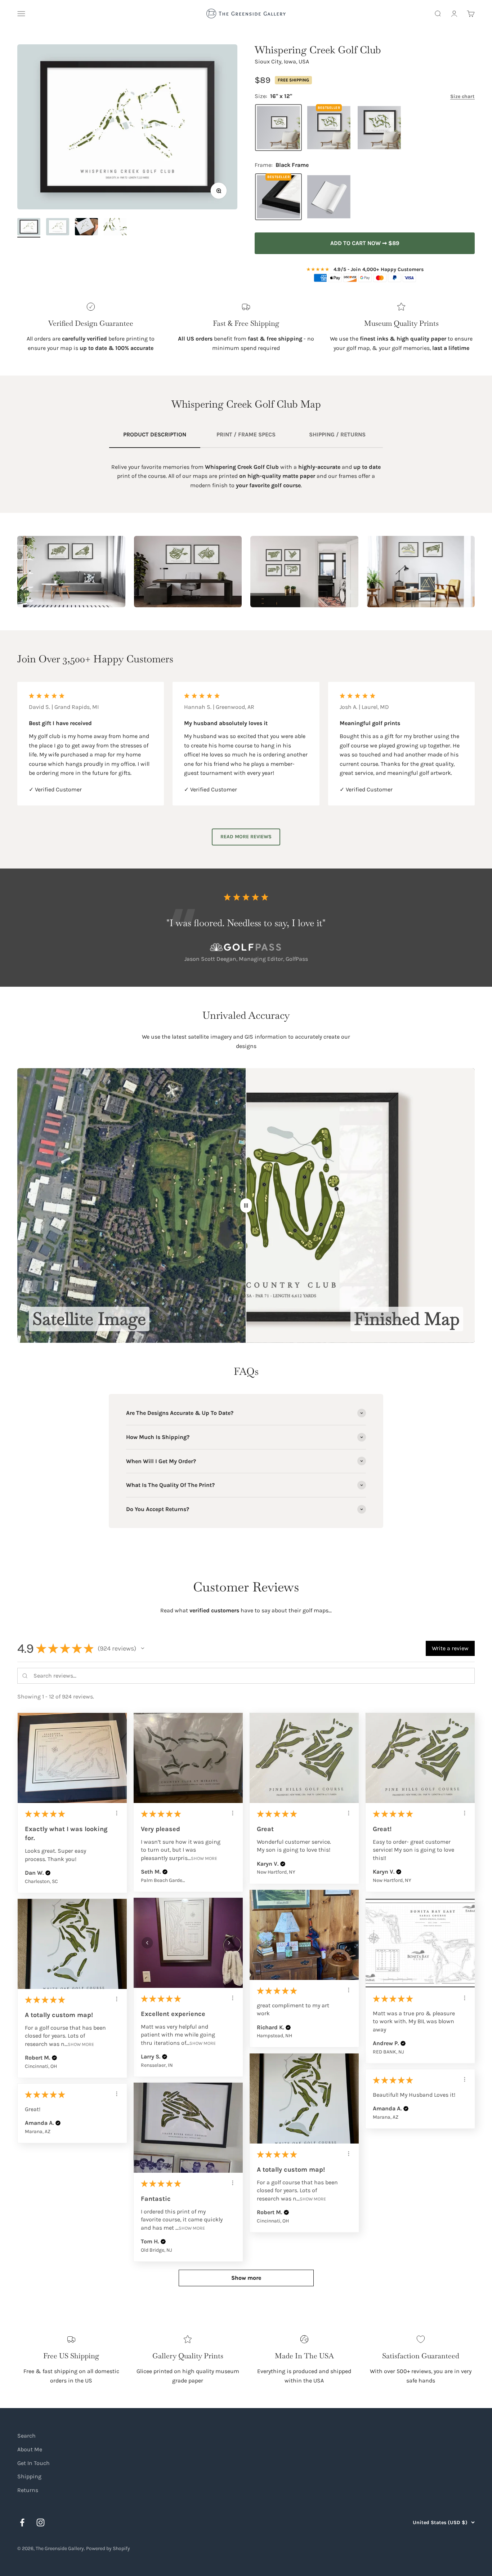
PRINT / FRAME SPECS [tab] (246, 434)
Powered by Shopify (108, 2548)
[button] (143, 1648)
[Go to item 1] (29, 228)
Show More (204, 1858)
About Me (30, 2449)
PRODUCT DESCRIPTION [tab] (155, 434)
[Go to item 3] (86, 228)
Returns (28, 2490)
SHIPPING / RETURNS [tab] (337, 434)
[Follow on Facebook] (22, 2522)
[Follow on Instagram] (41, 2522)
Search (26, 2436)
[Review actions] (117, 1813)
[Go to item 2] (58, 228)
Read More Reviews (246, 837)
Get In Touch (33, 2463)
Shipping (29, 2476)
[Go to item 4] (115, 228)
